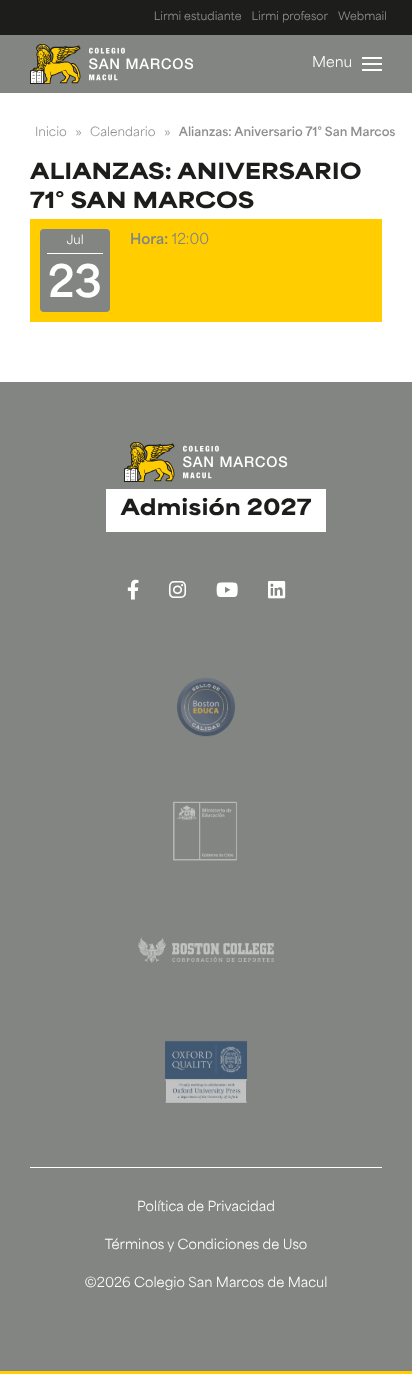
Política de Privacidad (206, 1208)
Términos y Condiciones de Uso (206, 1246)
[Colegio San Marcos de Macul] (111, 64)
